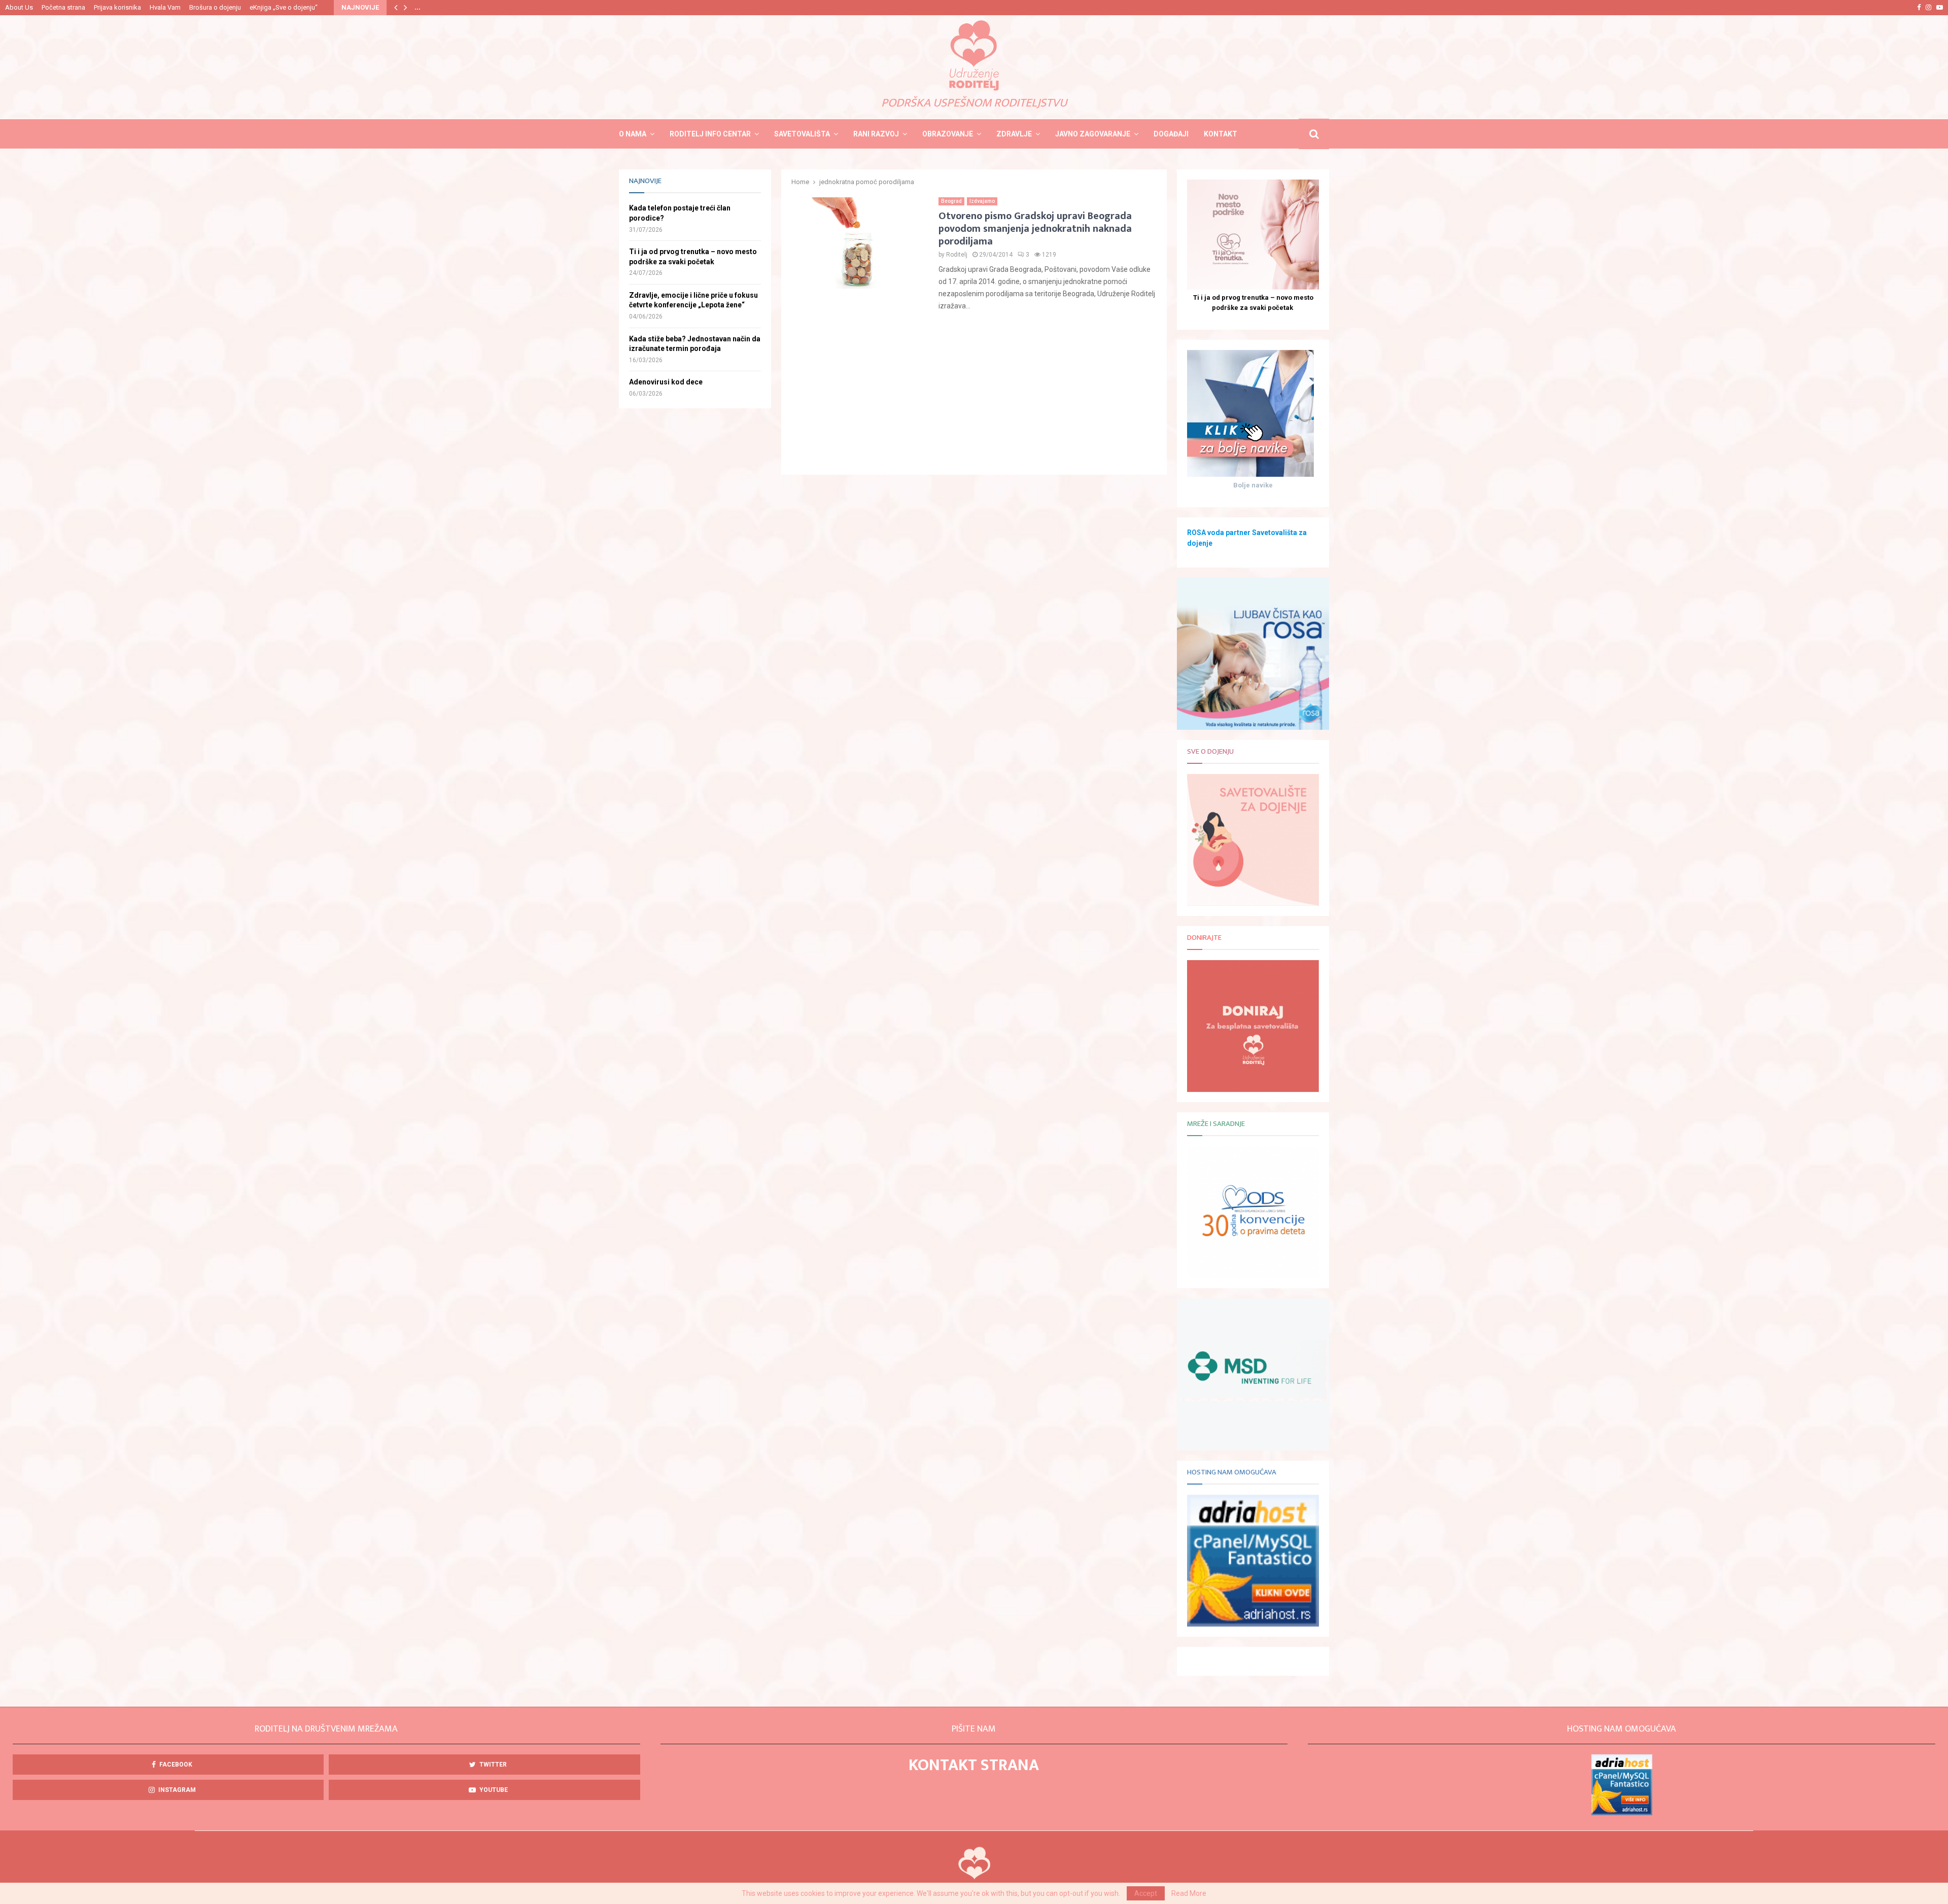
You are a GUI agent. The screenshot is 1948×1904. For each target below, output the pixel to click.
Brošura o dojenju (215, 7)
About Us (19, 7)
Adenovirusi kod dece (666, 382)
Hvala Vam (165, 7)
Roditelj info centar (710, 134)
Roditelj (957, 255)
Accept (1146, 1893)
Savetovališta (802, 134)
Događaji (1171, 134)
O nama (633, 134)
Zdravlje (1014, 134)
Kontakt (1221, 134)
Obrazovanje (948, 134)
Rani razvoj (876, 134)
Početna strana (63, 7)
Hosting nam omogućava (1232, 1472)
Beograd (951, 201)
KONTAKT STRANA (974, 1765)
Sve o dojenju (1210, 751)
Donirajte (1204, 938)
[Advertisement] (974, 394)
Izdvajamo (982, 201)
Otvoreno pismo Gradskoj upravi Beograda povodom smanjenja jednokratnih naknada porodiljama (1035, 229)
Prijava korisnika (117, 7)
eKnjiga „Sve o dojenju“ (284, 7)
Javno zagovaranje (1093, 134)
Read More (1189, 1893)
